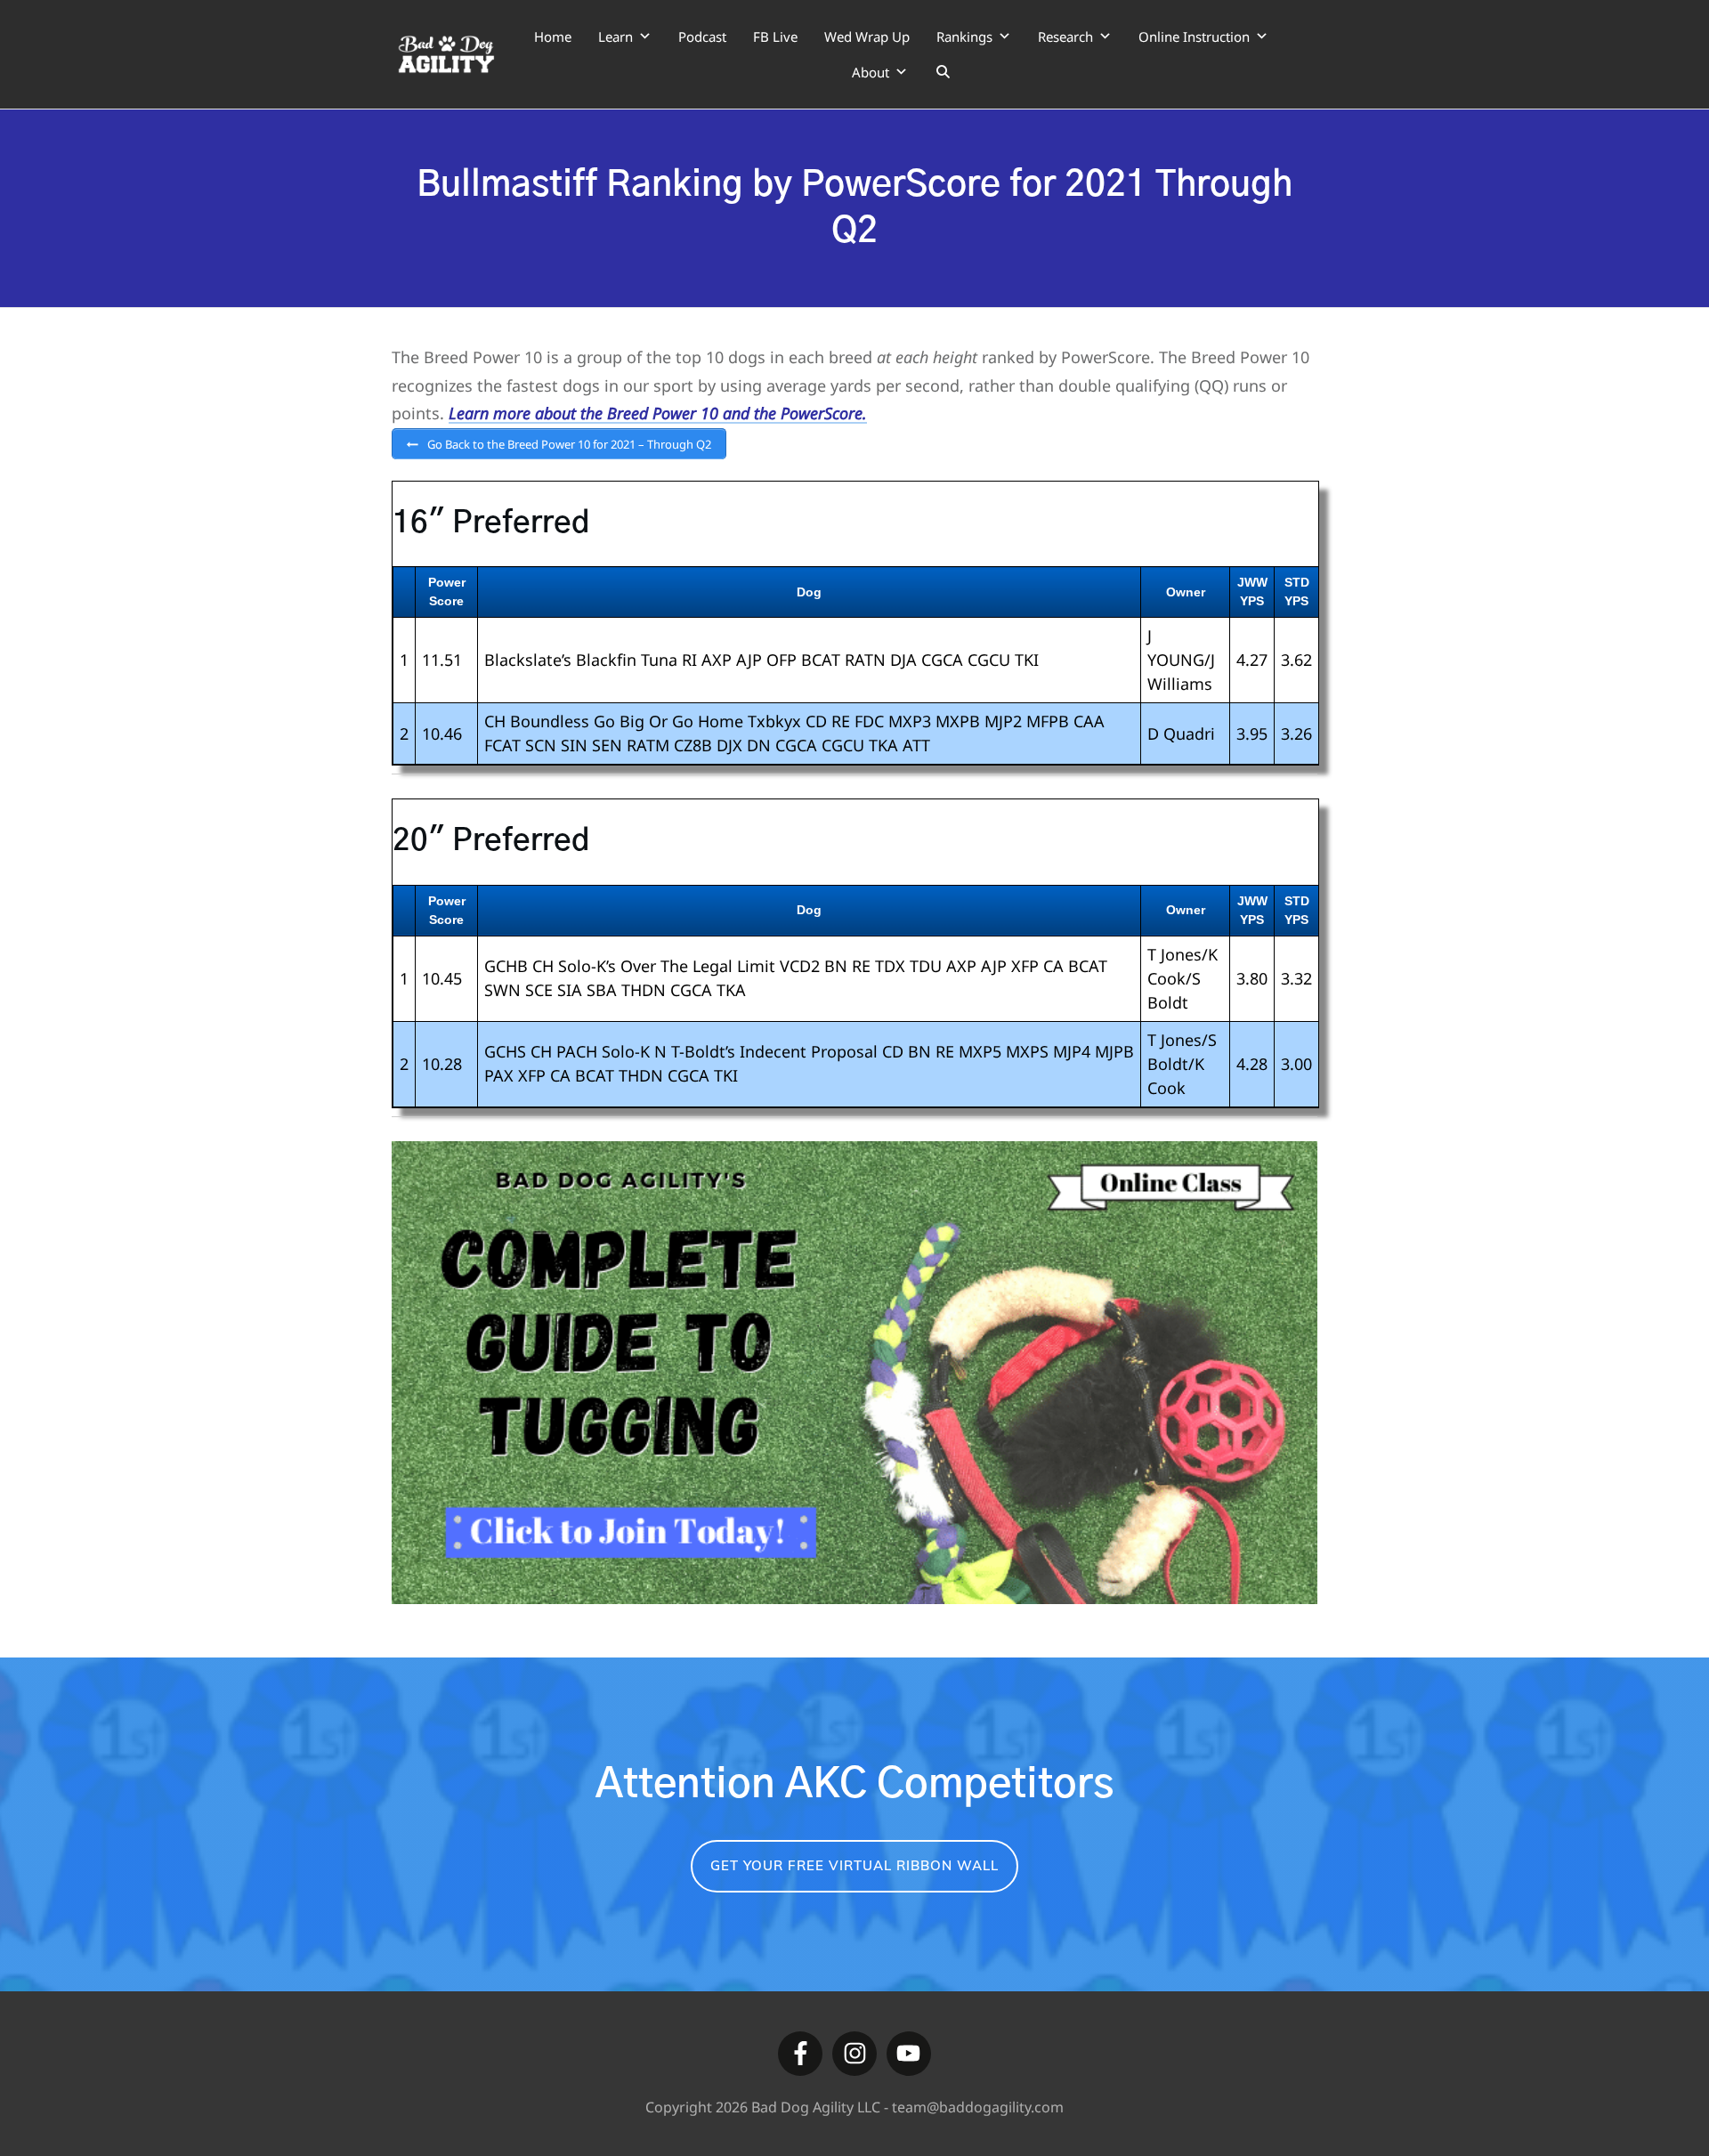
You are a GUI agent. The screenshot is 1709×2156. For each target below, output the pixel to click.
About (871, 72)
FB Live (775, 36)
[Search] (943, 72)
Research (1065, 36)
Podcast (702, 36)
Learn (616, 36)
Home (553, 36)
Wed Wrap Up (867, 36)
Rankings (964, 36)
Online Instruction (1194, 36)
